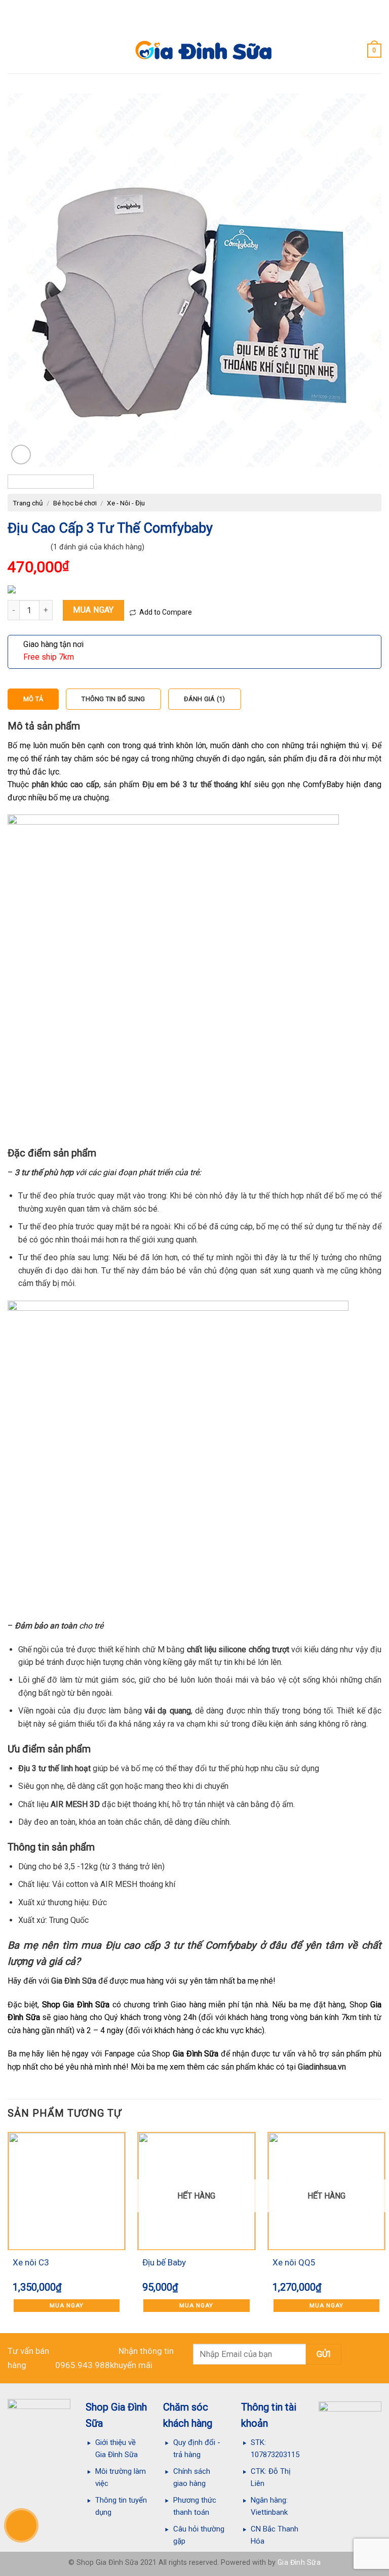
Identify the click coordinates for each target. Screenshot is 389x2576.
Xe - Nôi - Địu (126, 503)
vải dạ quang (168, 1711)
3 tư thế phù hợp (44, 1172)
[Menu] (14, 50)
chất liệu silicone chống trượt (238, 1649)
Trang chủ (28, 503)
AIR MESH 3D (75, 1804)
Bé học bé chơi (75, 503)
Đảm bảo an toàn (46, 1626)
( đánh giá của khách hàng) (98, 547)
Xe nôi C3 (31, 2262)
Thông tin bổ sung (113, 699)
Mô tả (33, 699)
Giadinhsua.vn (322, 2067)
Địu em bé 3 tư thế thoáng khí (197, 784)
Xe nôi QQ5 (294, 2262)
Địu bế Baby (164, 2262)
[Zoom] (21, 455)
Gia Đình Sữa (74, 1981)
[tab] (33, 699)
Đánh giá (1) (205, 699)
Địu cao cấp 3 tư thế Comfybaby (183, 1945)
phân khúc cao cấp (64, 784)
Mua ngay (93, 610)
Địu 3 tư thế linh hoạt (54, 1768)
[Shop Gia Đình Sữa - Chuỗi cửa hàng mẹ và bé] (194, 51)
